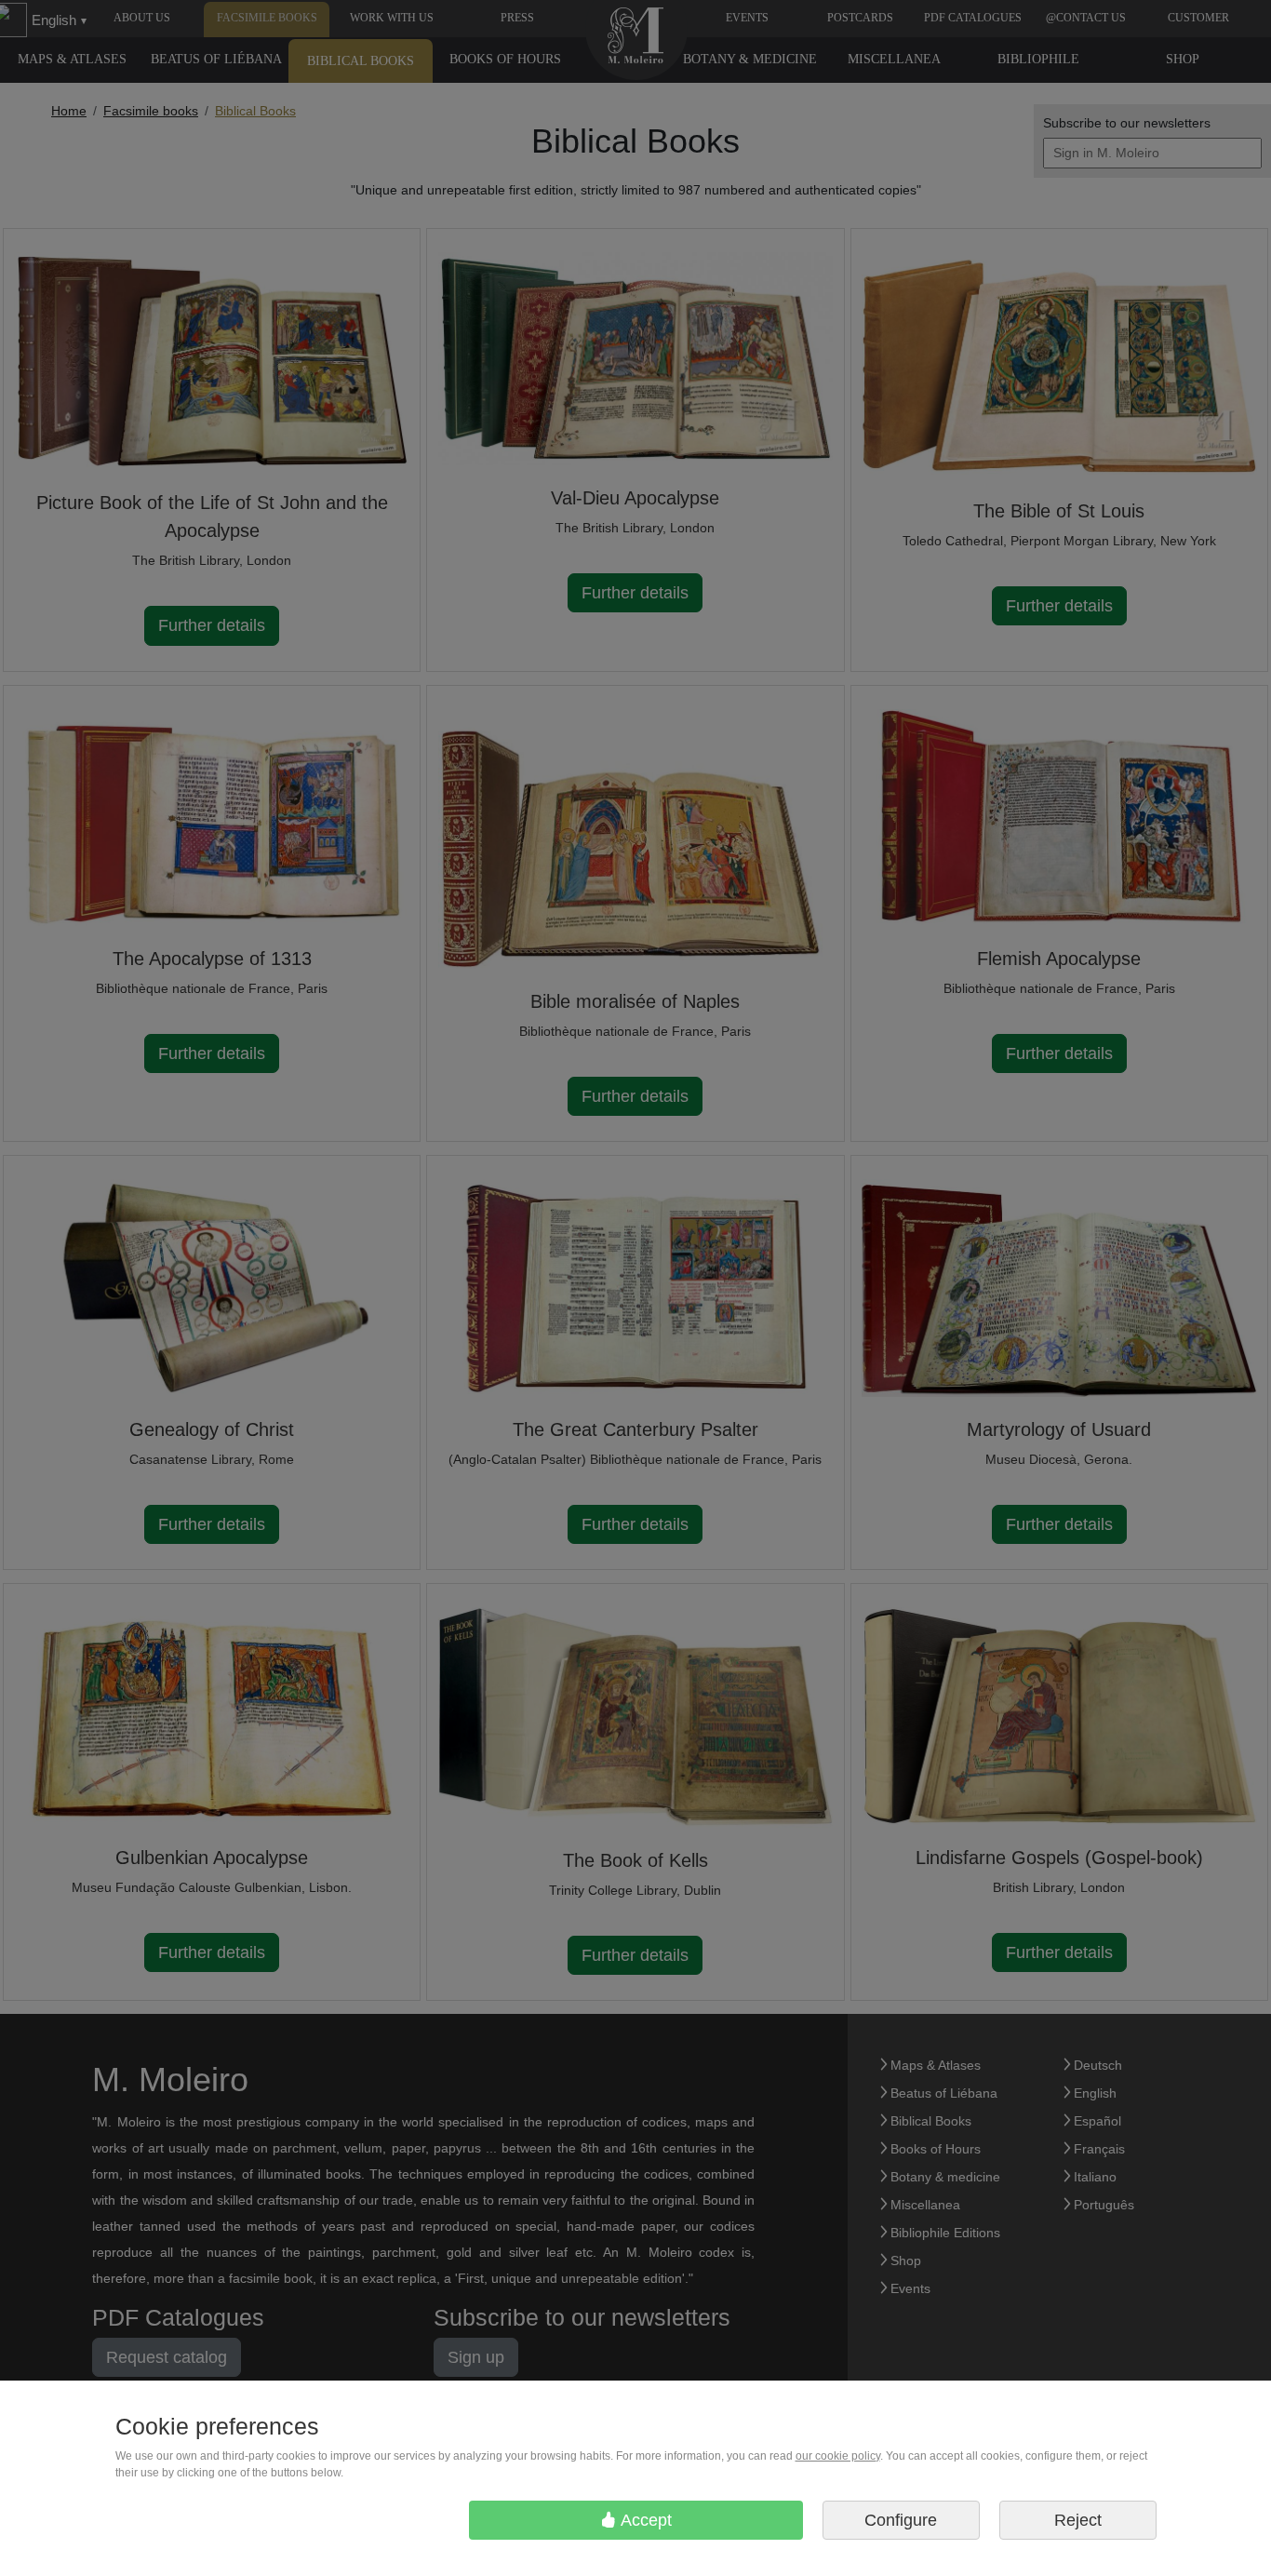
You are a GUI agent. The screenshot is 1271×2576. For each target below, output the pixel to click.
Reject (1078, 2520)
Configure (901, 2520)
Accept (644, 2520)
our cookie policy (838, 2456)
